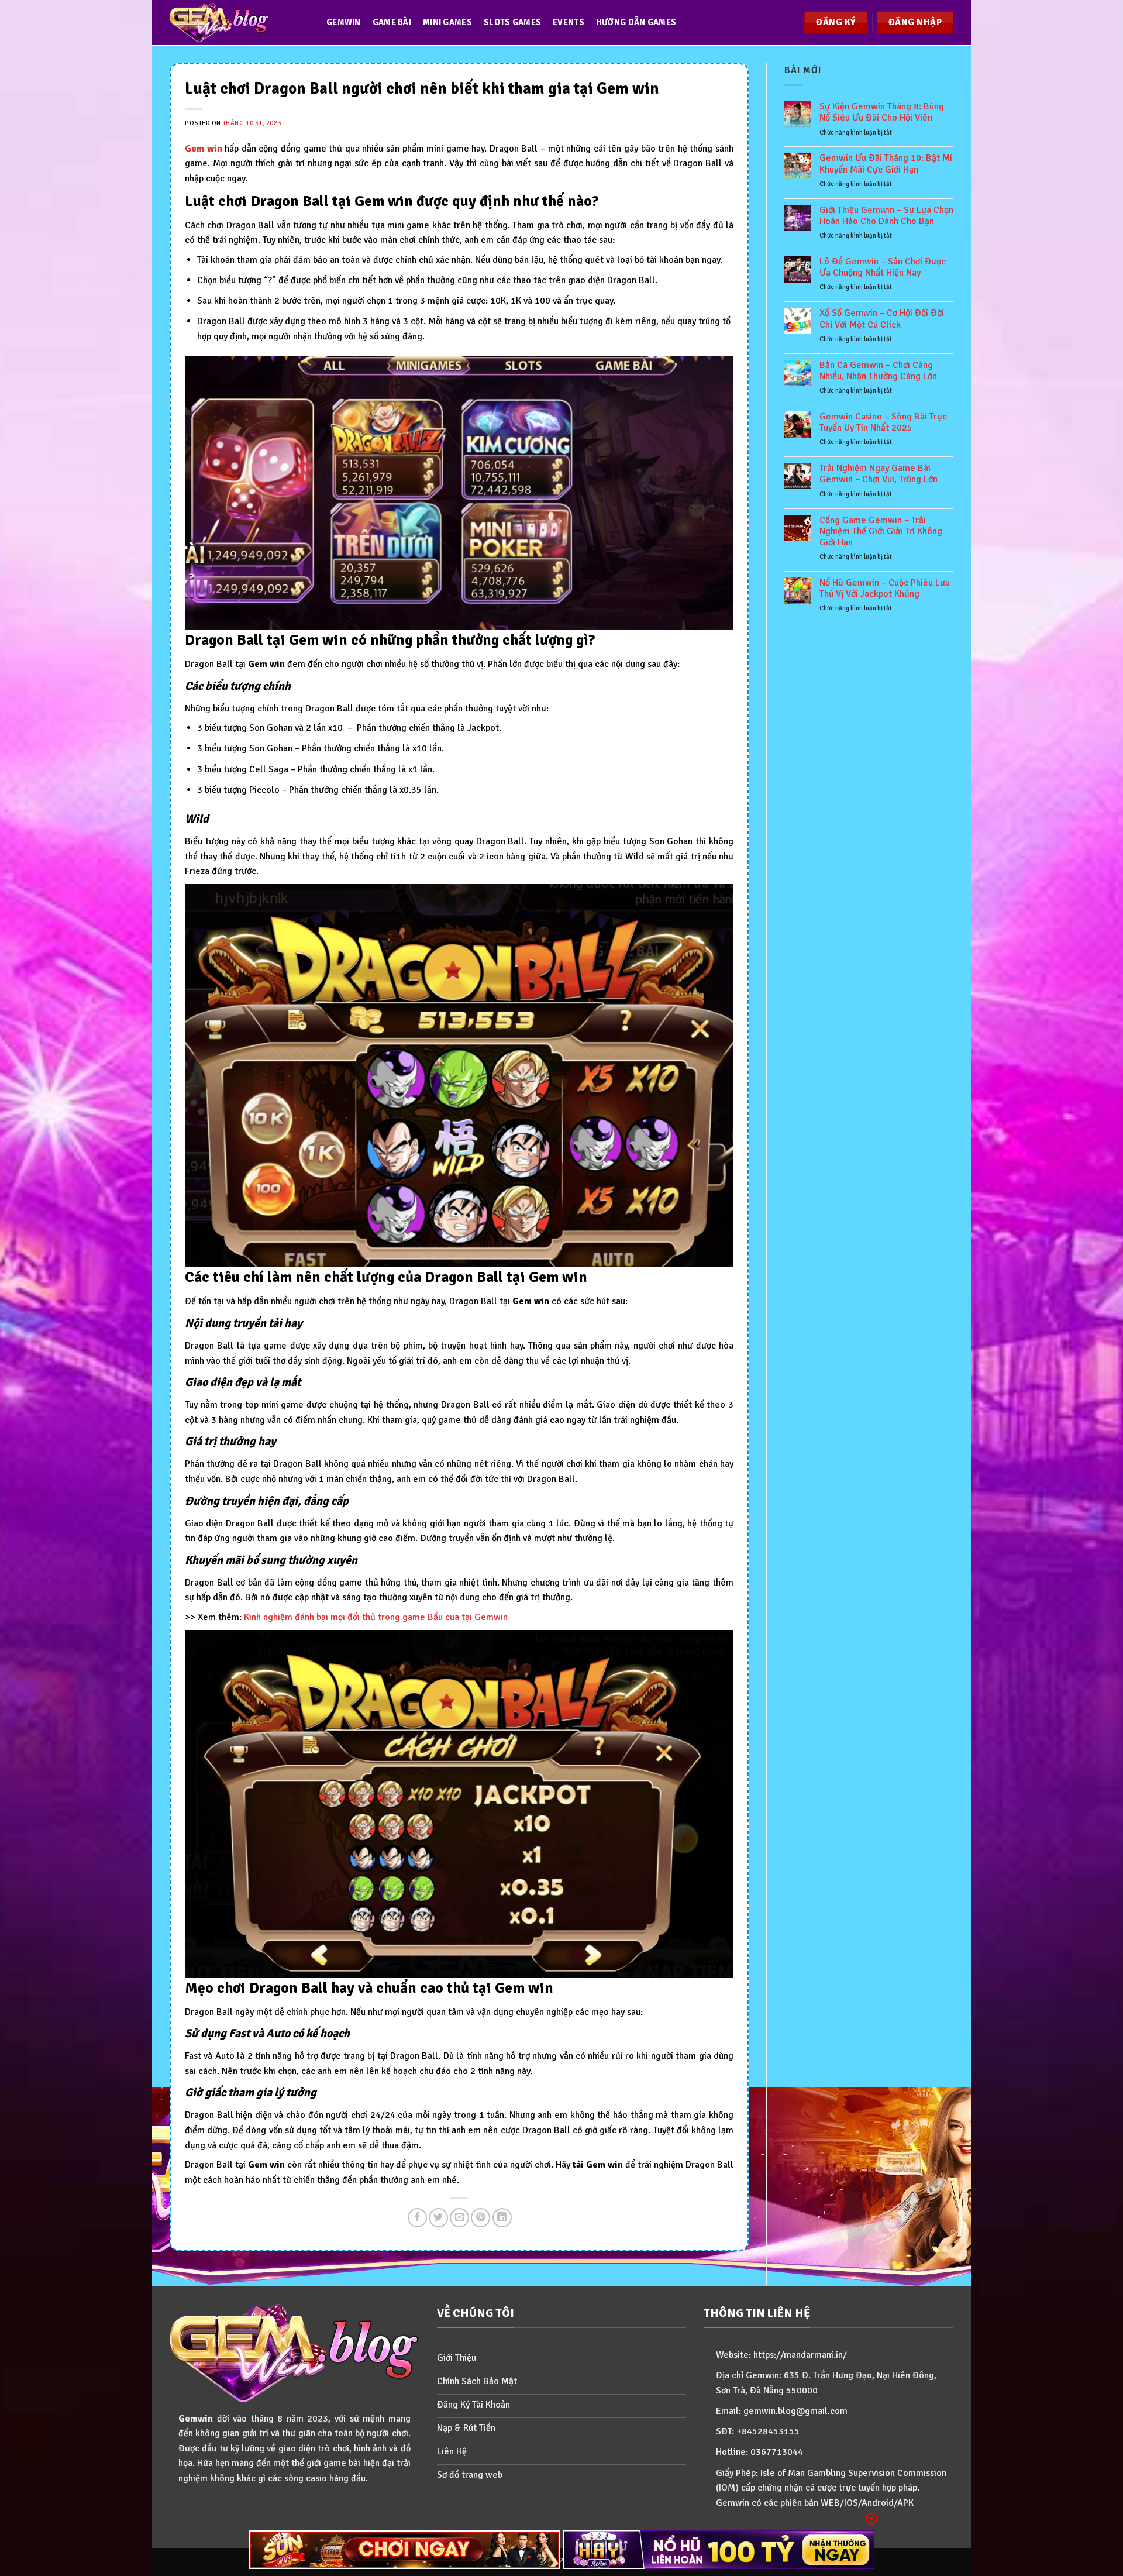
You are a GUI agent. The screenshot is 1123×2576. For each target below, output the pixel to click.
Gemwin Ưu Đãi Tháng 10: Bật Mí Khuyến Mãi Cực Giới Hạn (886, 164)
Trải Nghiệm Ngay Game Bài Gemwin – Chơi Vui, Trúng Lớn (879, 474)
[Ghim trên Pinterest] (480, 2218)
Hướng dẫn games (636, 22)
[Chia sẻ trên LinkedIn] (502, 2218)
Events (569, 22)
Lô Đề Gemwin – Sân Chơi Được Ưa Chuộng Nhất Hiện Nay (883, 267)
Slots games (512, 22)
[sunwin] (404, 2550)
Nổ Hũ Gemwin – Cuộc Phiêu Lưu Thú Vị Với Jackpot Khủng (885, 589)
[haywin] (719, 2550)
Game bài (392, 22)
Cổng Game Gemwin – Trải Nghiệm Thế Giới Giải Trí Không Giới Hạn (881, 532)
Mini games (447, 22)
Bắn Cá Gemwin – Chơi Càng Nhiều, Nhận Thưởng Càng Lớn (878, 371)
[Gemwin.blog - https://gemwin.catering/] (236, 23)
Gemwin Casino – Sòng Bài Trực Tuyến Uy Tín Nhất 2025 (883, 422)
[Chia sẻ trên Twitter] (438, 2218)
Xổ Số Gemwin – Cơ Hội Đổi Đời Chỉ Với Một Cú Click (882, 319)
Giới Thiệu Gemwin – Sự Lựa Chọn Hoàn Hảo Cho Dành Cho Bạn (886, 216)
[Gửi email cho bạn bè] (459, 2218)
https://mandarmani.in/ (800, 2355)
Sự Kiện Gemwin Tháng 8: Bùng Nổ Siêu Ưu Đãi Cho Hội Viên (882, 112)
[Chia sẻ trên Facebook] (417, 2218)
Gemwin (344, 22)
